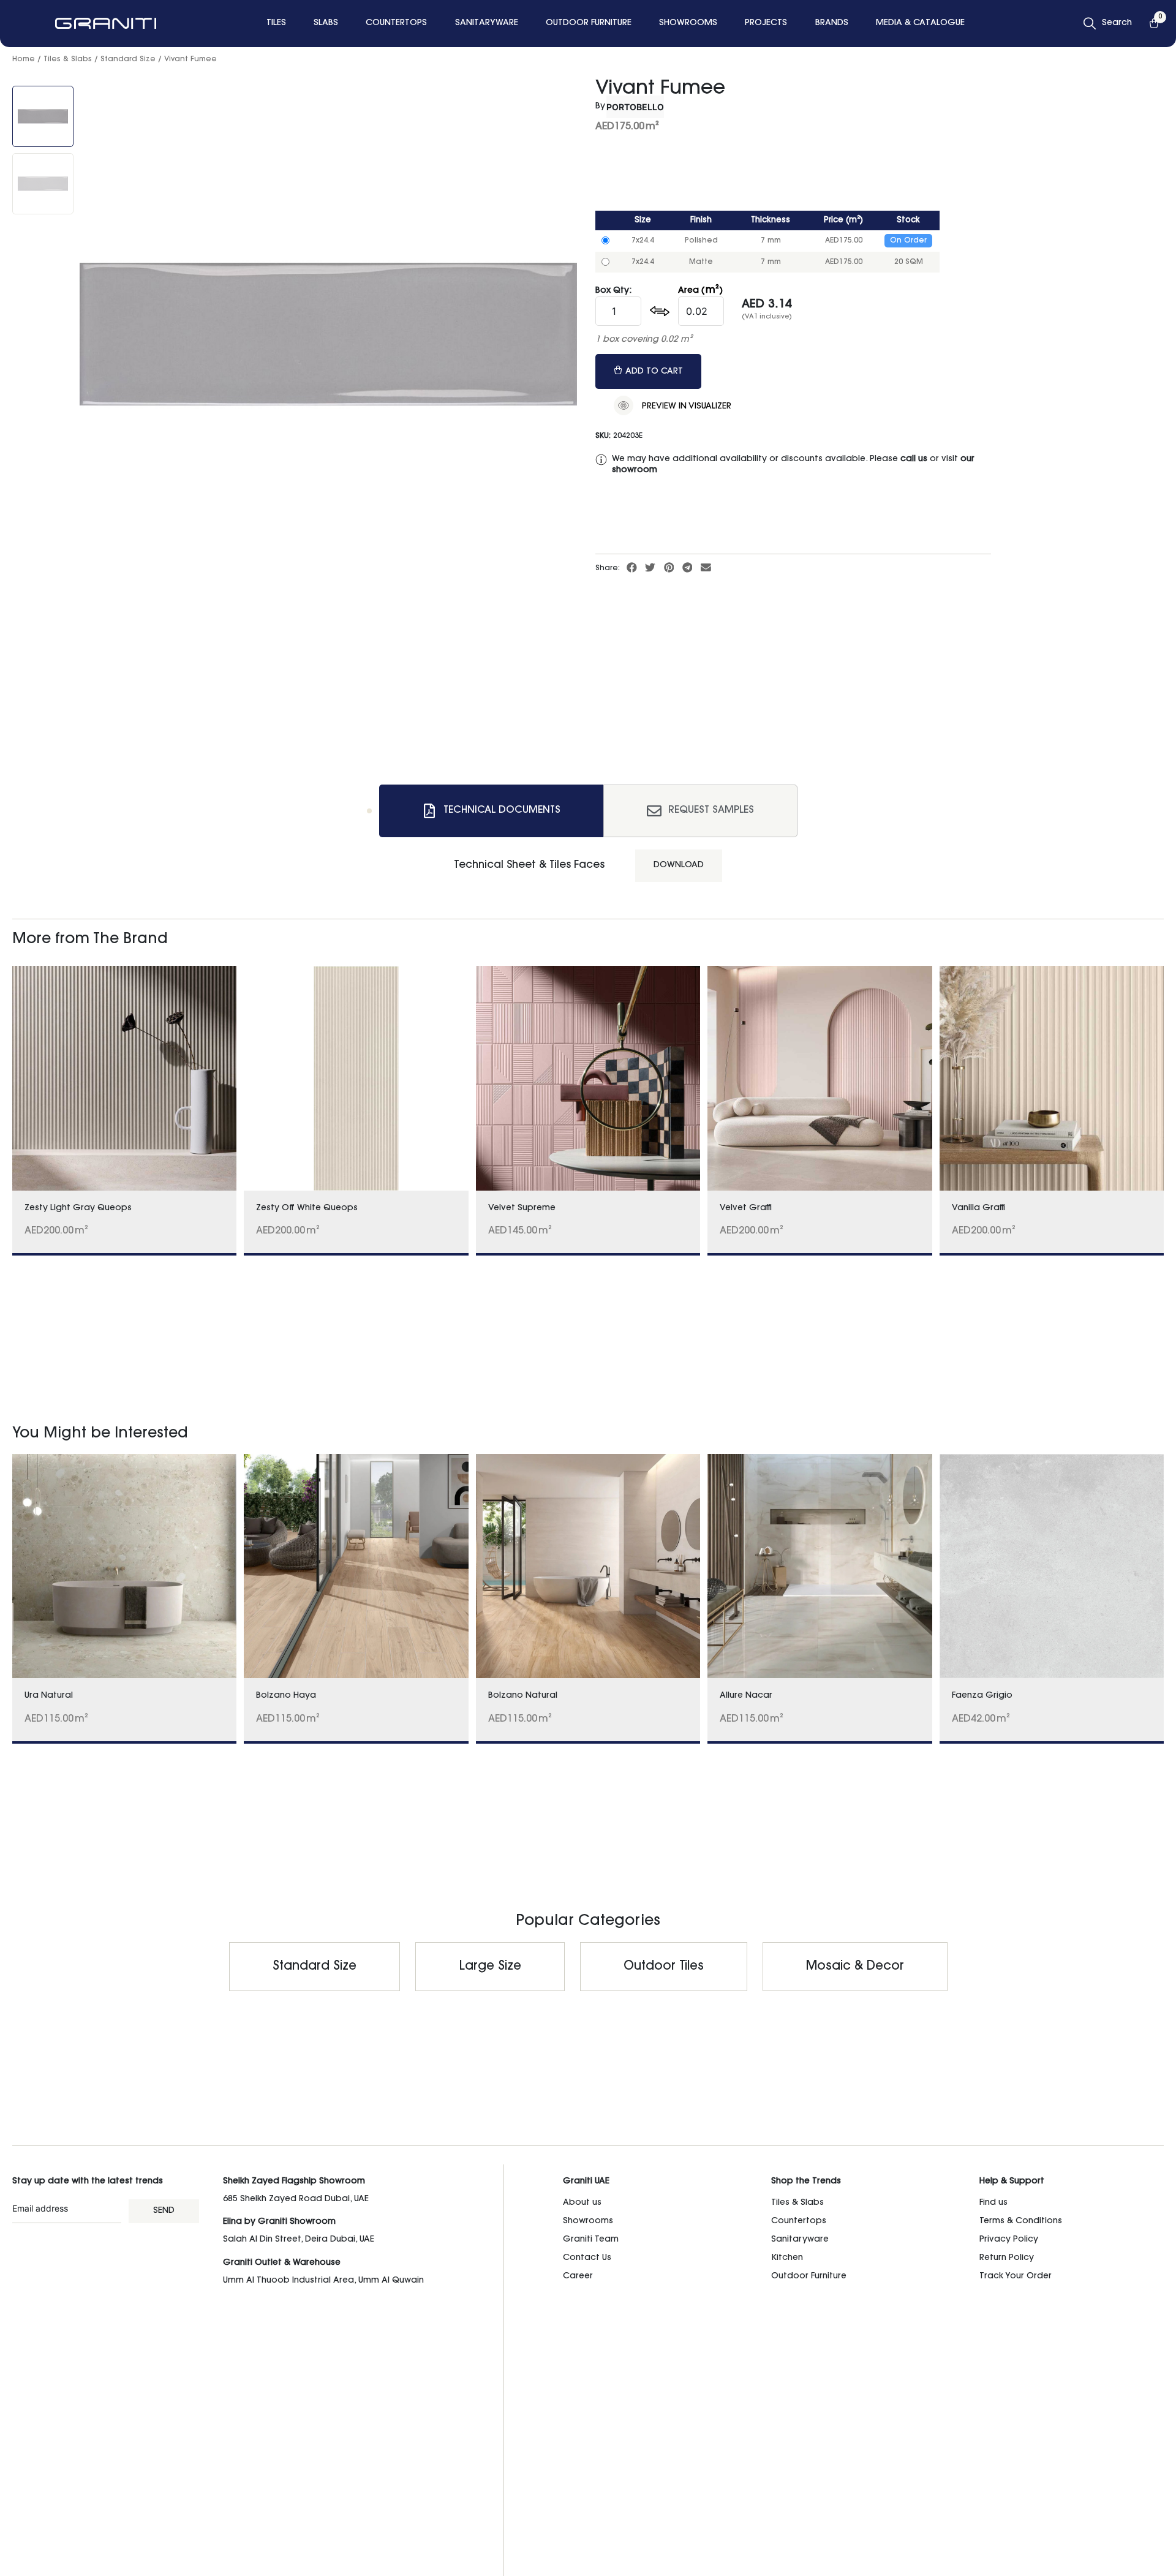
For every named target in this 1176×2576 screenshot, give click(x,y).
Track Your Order (1016, 2277)
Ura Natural (49, 1696)
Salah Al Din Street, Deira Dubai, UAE (299, 2240)
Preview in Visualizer (685, 407)
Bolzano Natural (523, 1696)
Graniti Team (591, 2240)
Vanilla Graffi (978, 1208)
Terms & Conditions (1021, 2221)
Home (24, 59)
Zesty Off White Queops (307, 1208)
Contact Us (587, 2258)
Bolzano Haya (286, 1696)
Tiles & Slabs (68, 59)
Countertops (799, 2221)
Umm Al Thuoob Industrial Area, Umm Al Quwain (323, 2281)
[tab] (491, 811)
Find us (993, 2203)
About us (582, 2203)
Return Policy (1007, 2258)
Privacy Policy (1009, 2240)
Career (578, 2277)
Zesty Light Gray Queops (78, 1208)
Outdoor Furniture (809, 2277)
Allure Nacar (746, 1696)
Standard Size (128, 59)
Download (679, 865)
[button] (632, 568)
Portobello (635, 107)
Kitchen (787, 2258)
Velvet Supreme (522, 1208)
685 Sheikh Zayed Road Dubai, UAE (296, 2199)
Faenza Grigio (982, 1696)
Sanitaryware (800, 2240)
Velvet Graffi (746, 1208)
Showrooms (588, 2221)
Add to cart (654, 372)
